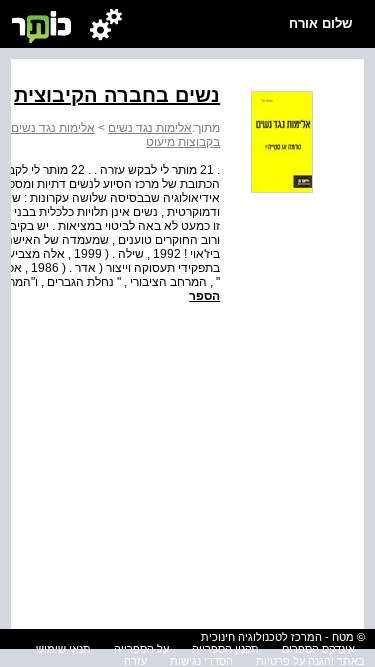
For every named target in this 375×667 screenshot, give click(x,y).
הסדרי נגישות (201, 661)
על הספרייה (141, 649)
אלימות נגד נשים (150, 128)
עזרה (135, 661)
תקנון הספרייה (225, 649)
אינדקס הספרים (318, 649)
